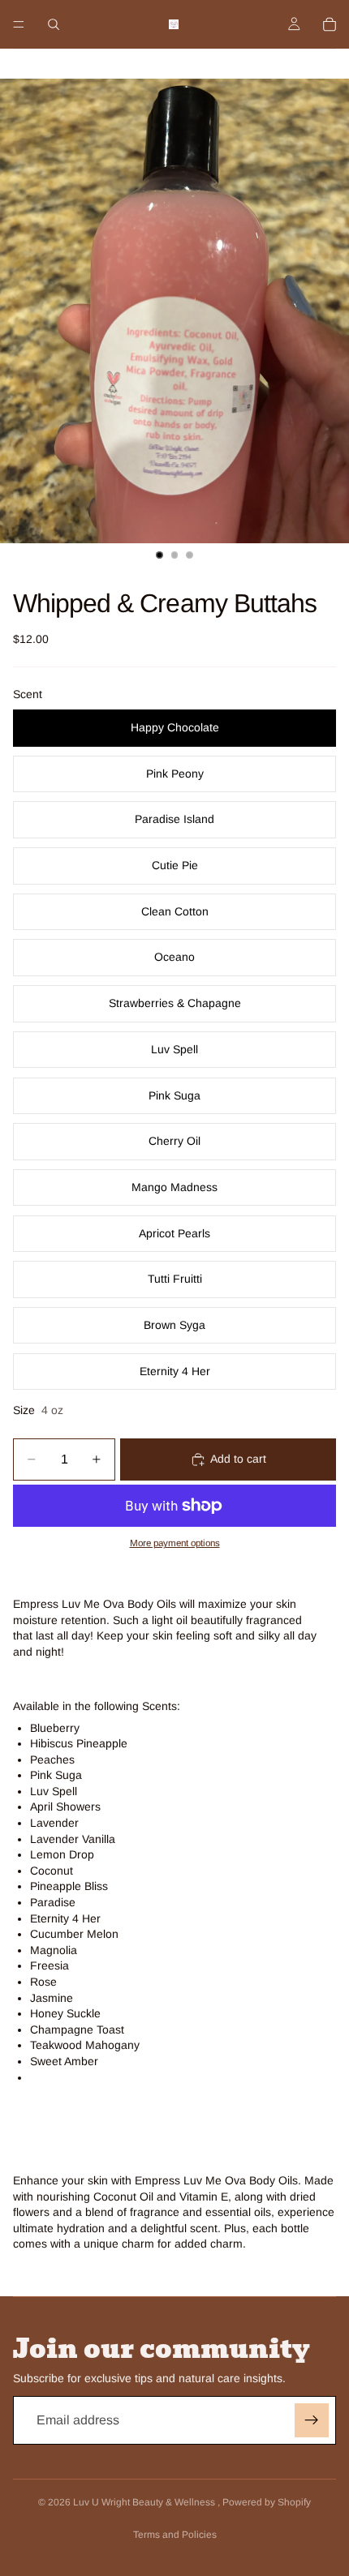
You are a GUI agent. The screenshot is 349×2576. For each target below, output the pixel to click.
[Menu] (19, 24)
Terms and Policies (175, 2535)
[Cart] (330, 24)
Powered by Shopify (267, 2502)
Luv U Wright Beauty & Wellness (145, 2502)
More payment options (175, 1543)
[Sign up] (312, 2420)
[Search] (54, 24)
